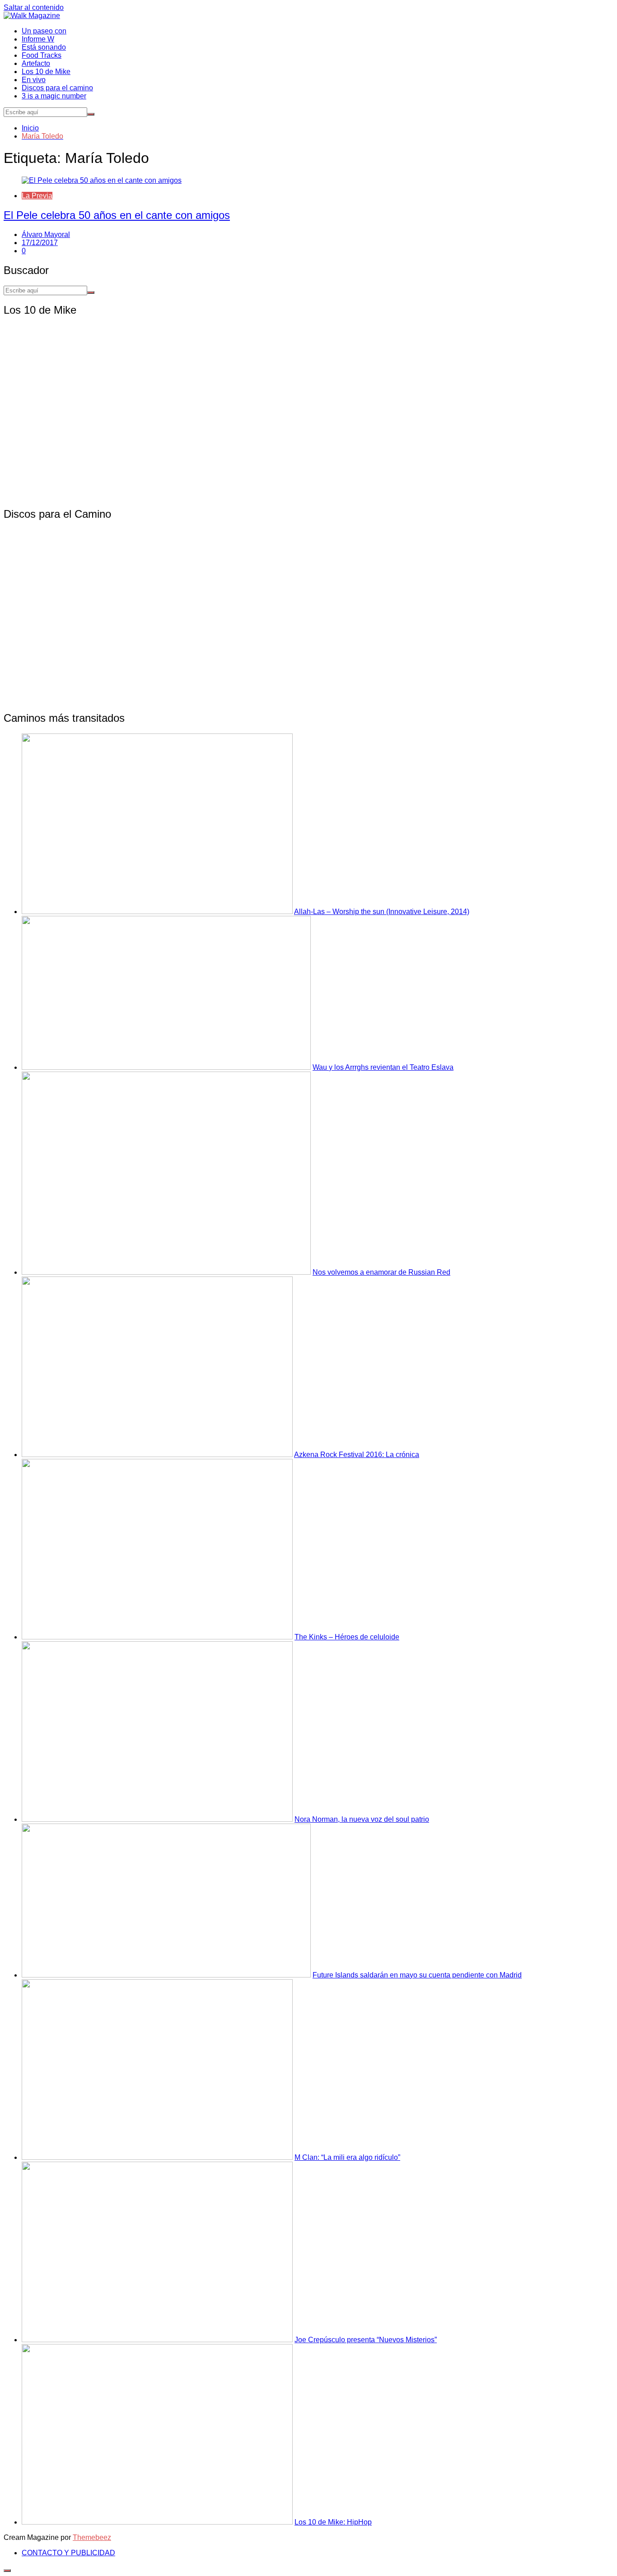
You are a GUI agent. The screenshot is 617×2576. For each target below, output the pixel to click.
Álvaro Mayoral (46, 234)
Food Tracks (42, 55)
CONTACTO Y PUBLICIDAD (68, 2553)
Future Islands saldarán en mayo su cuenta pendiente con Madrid (417, 1975)
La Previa (37, 196)
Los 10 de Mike (46, 72)
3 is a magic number (54, 96)
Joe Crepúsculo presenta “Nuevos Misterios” (366, 2340)
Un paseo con (44, 31)
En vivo (34, 80)
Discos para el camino (57, 88)
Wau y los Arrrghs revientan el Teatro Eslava (383, 1067)
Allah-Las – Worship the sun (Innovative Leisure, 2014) (382, 912)
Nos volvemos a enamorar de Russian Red (381, 1272)
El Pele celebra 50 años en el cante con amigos (117, 215)
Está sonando (44, 47)
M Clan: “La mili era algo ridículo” (347, 2157)
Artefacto (36, 63)
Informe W (38, 39)
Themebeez (92, 2537)
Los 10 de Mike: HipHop (333, 2522)
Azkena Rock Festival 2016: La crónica (357, 1455)
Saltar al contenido (34, 7)
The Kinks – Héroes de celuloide (347, 1637)
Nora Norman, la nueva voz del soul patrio (362, 1819)
